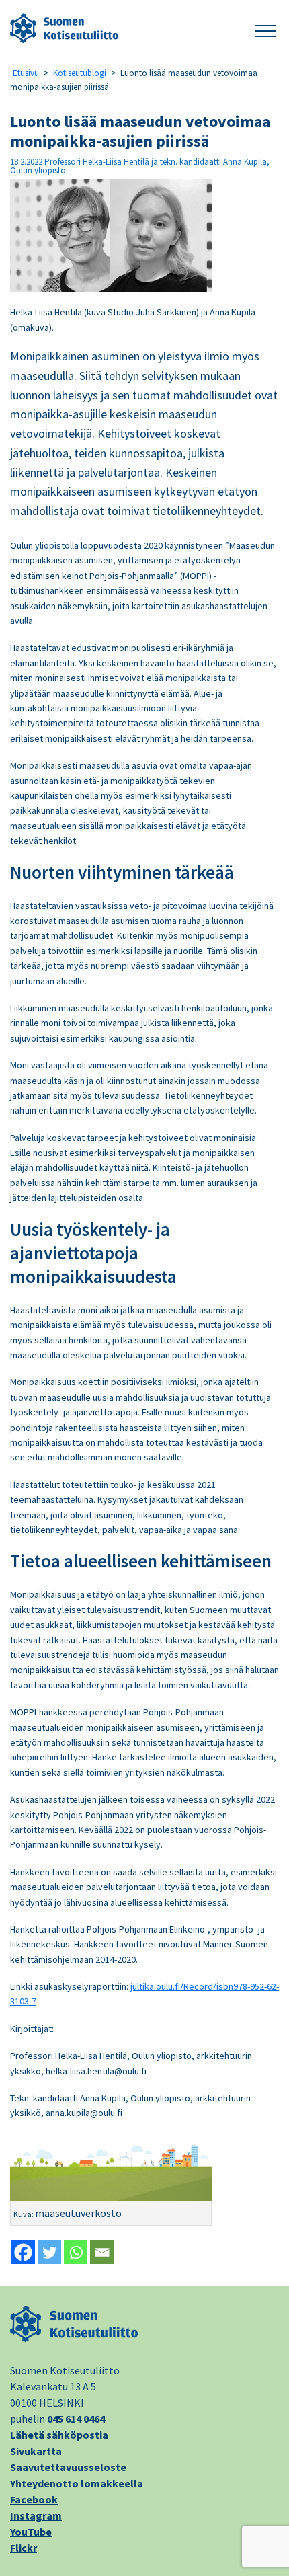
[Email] (102, 2252)
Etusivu (26, 73)
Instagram (36, 2515)
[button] (265, 29)
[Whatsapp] (76, 2252)
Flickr (24, 2548)
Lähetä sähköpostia (59, 2435)
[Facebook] (23, 2252)
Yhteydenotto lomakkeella (77, 2483)
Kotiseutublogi (80, 73)
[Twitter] (49, 2252)
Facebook (34, 2499)
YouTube (31, 2532)
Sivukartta (36, 2451)
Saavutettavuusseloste (68, 2467)
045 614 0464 (76, 2419)
